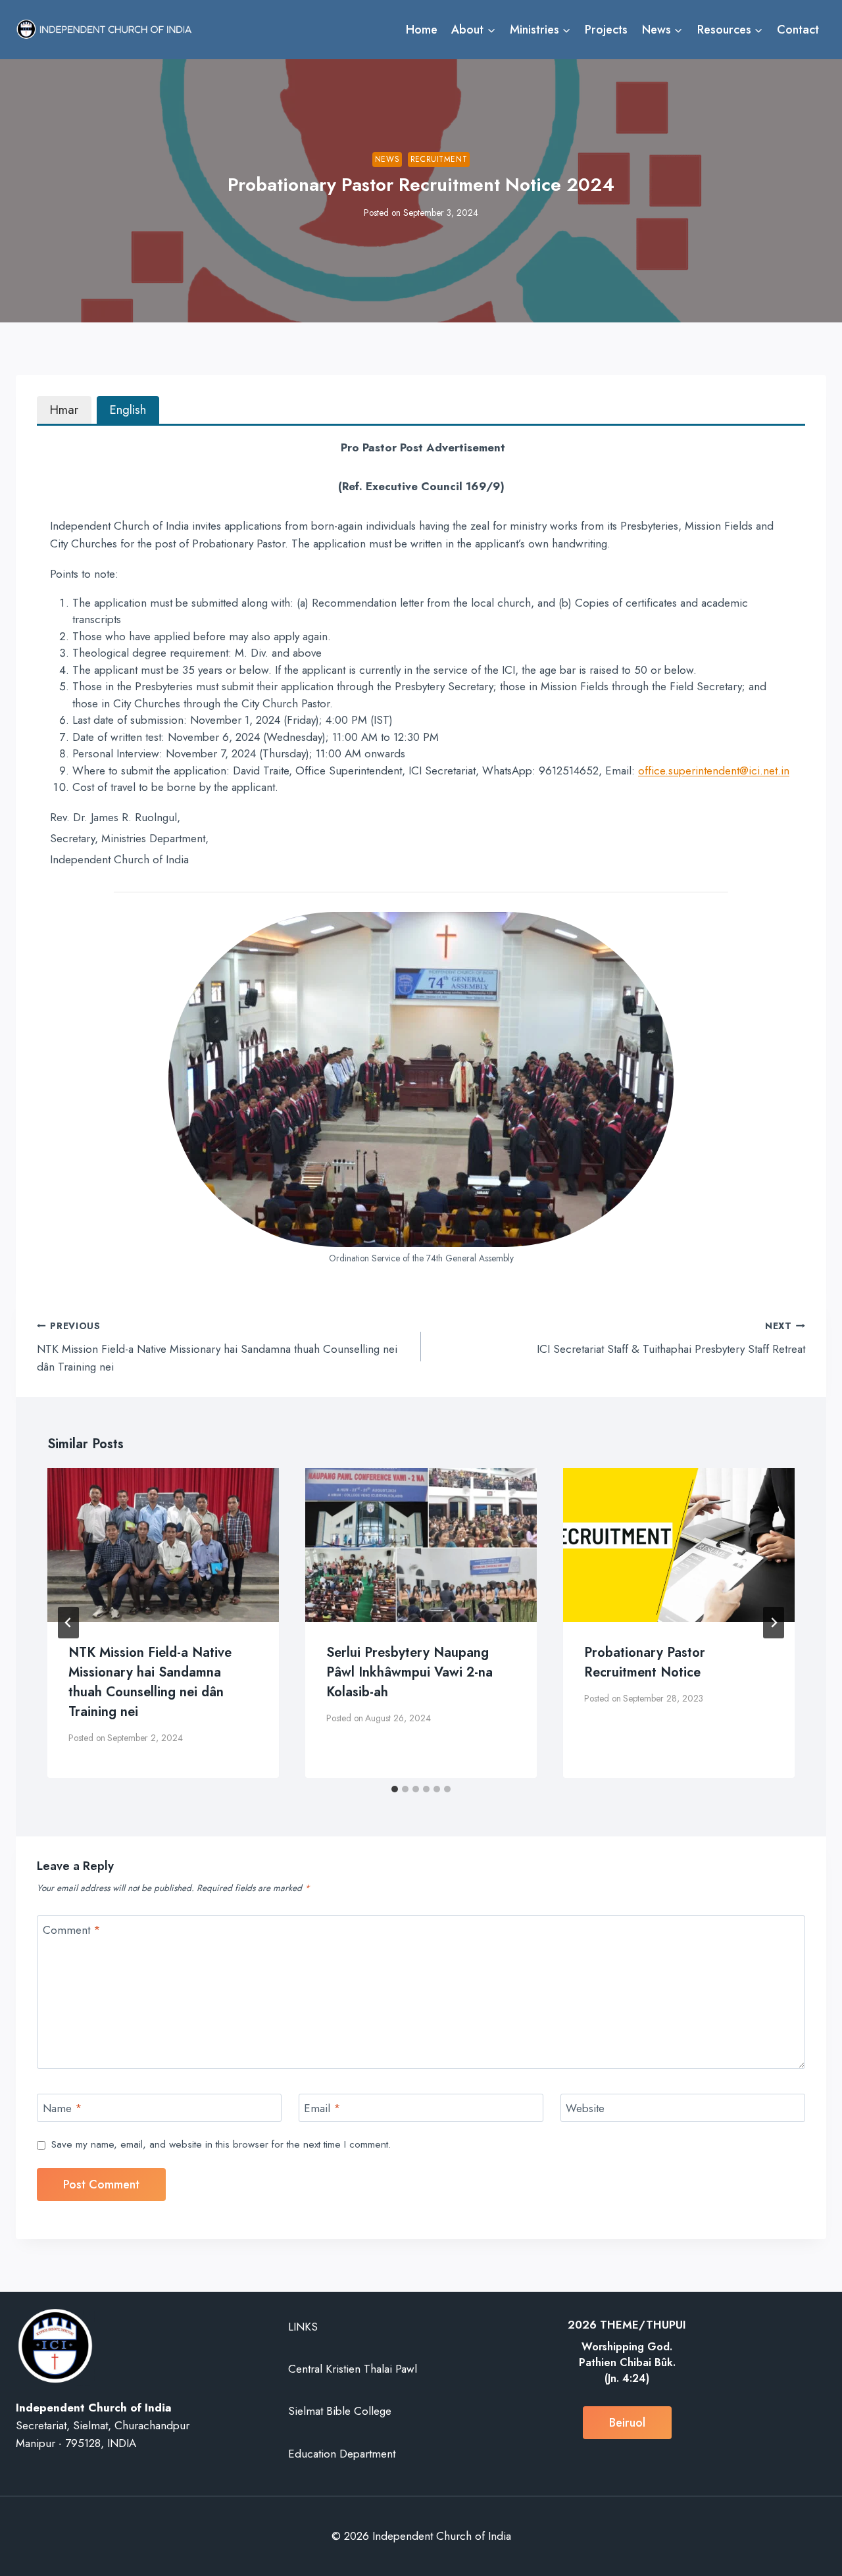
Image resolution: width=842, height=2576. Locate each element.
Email (322, 2109)
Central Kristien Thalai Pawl (353, 2369)
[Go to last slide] (68, 1623)
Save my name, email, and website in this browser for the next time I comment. (221, 2145)
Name (62, 2109)
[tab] (64, 410)
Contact (798, 30)
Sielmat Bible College (340, 2411)
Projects (606, 30)
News (387, 159)
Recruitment (439, 159)
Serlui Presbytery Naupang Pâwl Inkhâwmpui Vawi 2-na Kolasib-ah (409, 1672)
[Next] (774, 1623)
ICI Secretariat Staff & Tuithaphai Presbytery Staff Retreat (671, 1338)
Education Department (342, 2454)
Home (422, 30)
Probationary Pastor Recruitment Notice (645, 1662)
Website (585, 2109)
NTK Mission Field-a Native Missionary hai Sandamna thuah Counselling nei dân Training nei (217, 1347)
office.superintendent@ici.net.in (714, 770)
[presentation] (163, 1545)
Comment (72, 1930)
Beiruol (627, 2423)
